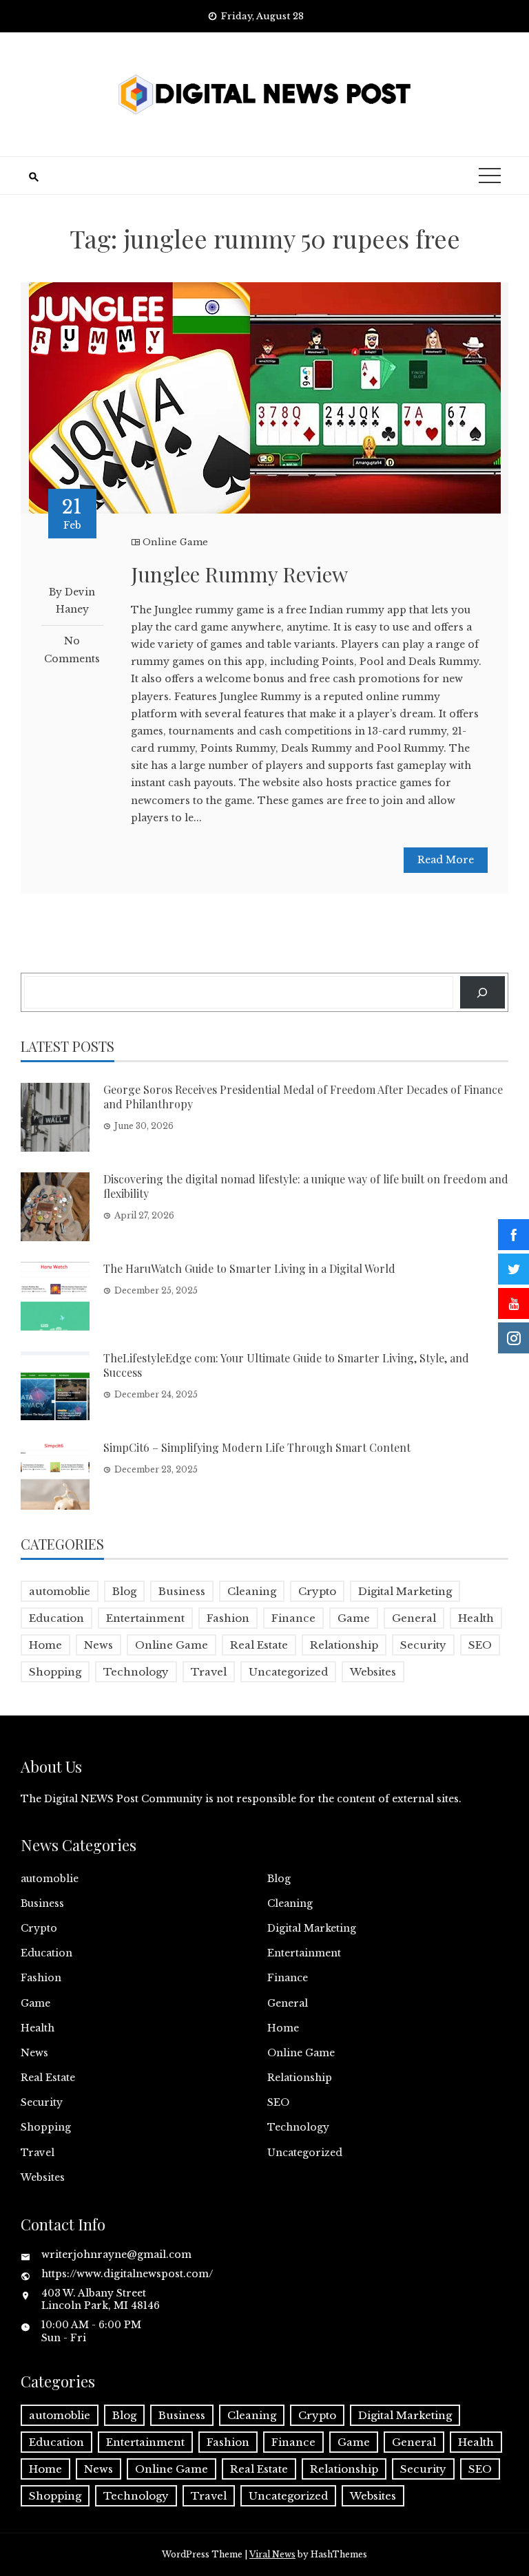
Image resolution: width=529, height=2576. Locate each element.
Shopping (55, 1672)
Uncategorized (288, 1672)
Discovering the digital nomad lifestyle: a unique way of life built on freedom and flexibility (306, 1186)
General (414, 1618)
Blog (124, 1591)
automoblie (60, 1591)
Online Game (175, 542)
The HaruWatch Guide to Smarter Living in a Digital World (249, 1268)
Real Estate (259, 1645)
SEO (480, 1645)
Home (45, 1645)
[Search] (483, 992)
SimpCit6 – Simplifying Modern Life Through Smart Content (257, 1447)
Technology (136, 1672)
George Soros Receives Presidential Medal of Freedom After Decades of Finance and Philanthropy (303, 1097)
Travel (209, 1672)
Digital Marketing (405, 1591)
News (98, 1645)
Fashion (228, 1618)
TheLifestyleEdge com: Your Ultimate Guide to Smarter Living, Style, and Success (286, 1365)
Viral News (272, 2554)
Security (423, 1645)
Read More (446, 860)
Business (182, 1591)
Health (476, 1618)
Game (354, 1618)
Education (56, 1618)
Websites (373, 1672)
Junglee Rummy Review (239, 574)
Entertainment (145, 1618)
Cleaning (252, 1591)
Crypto (317, 1591)
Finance (293, 1618)
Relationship (344, 1645)
